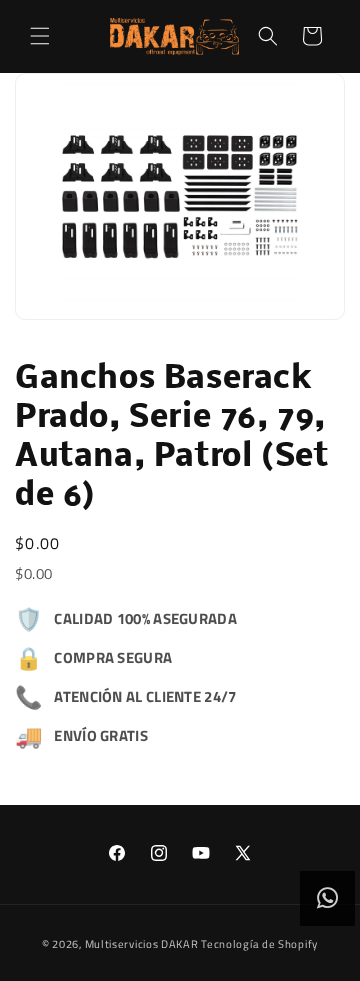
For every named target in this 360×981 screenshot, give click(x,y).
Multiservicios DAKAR (142, 944)
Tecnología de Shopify (259, 944)
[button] (40, 36)
